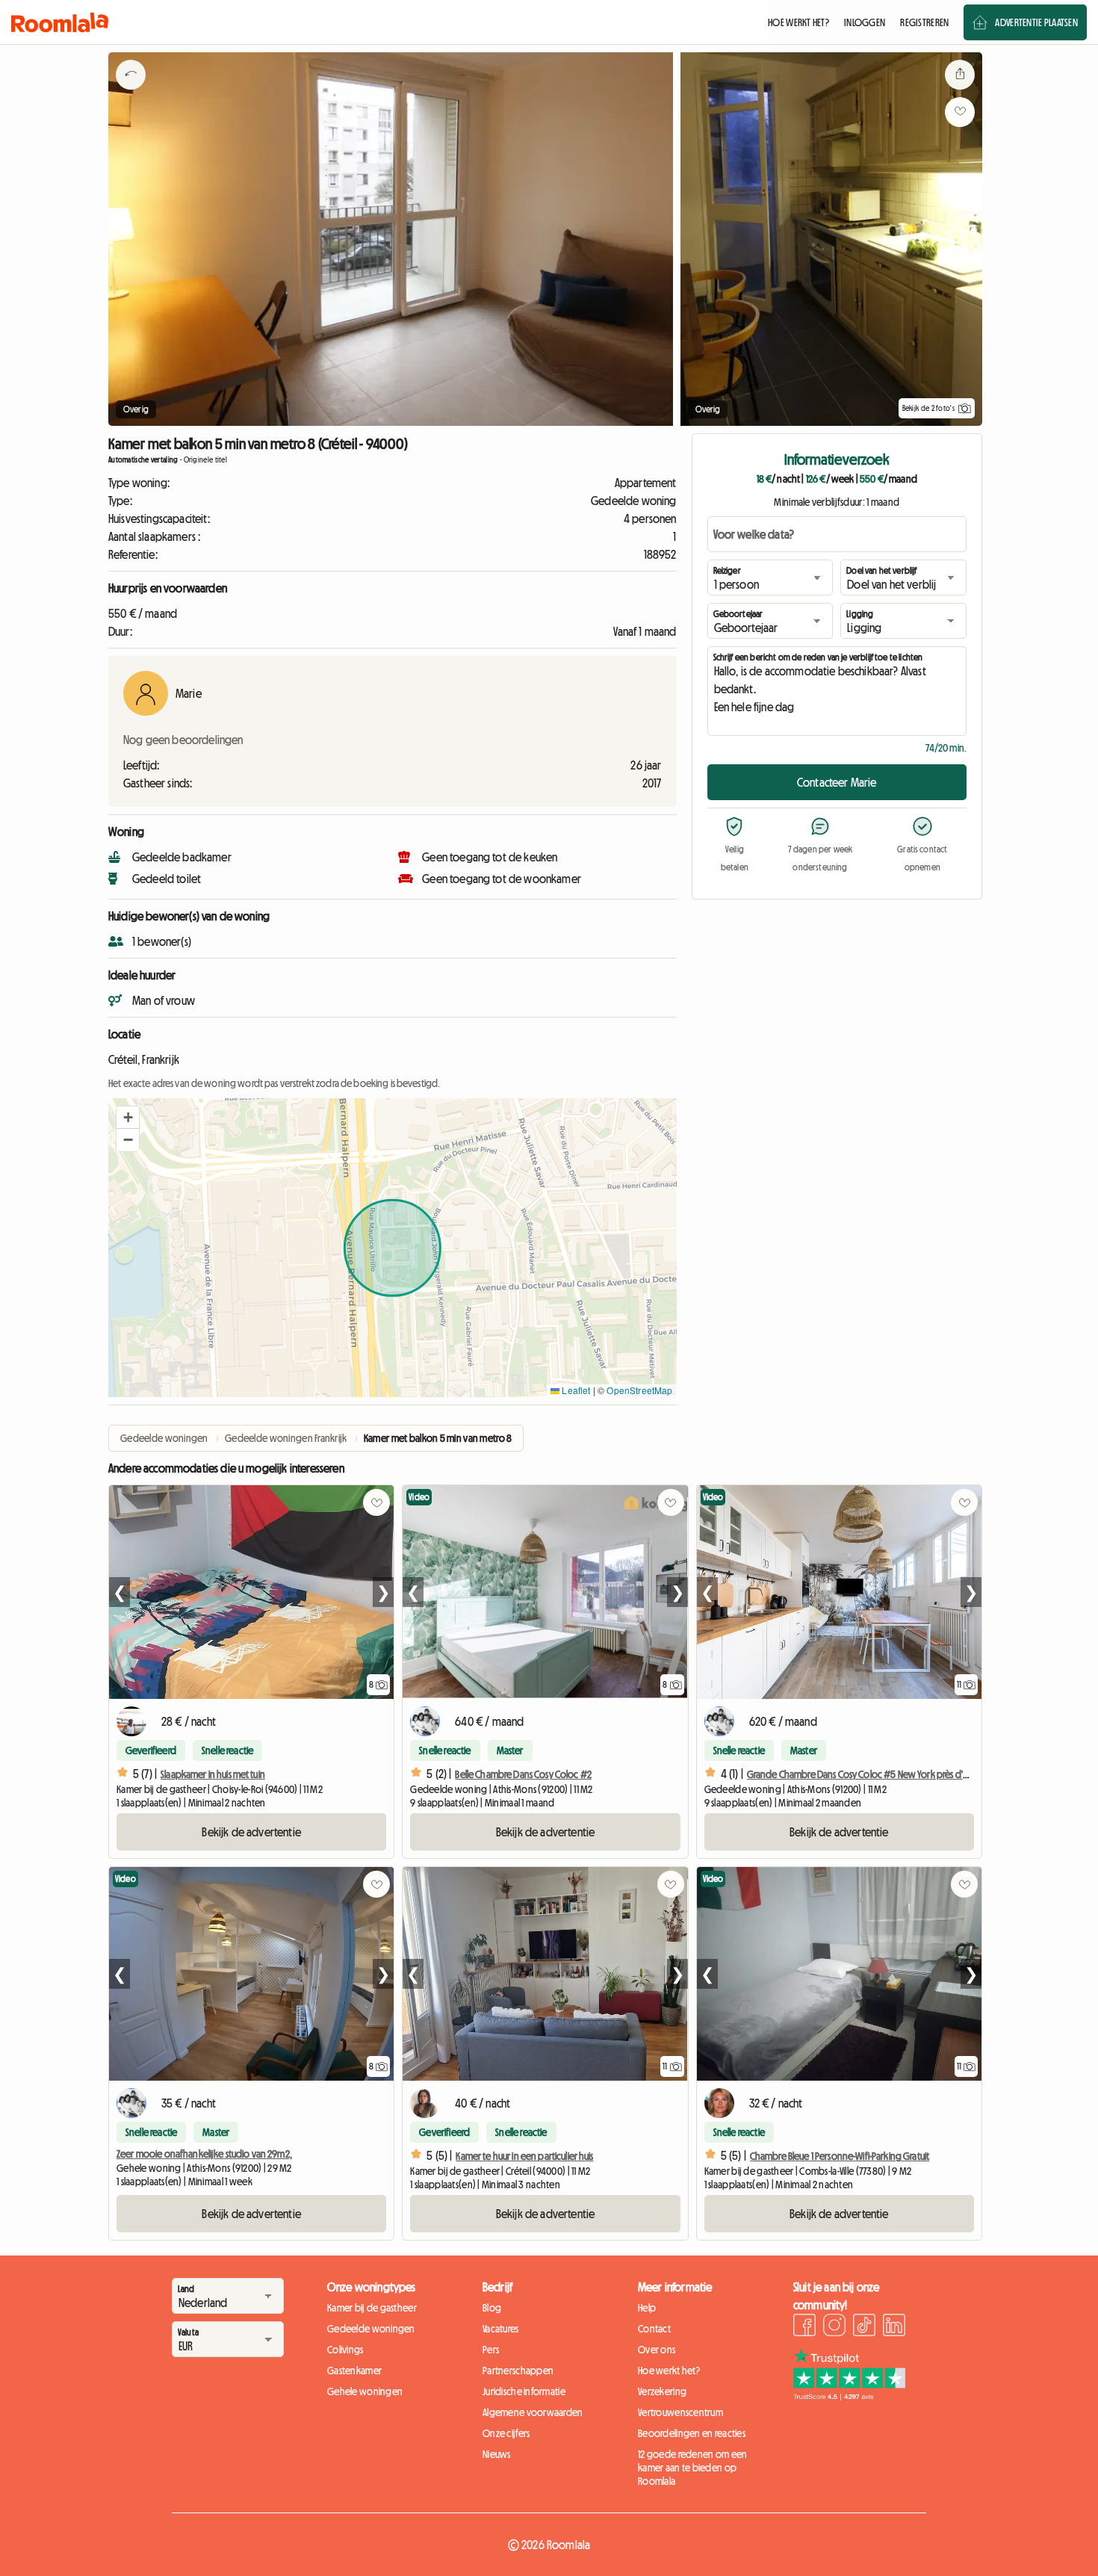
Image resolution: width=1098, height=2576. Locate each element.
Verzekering (662, 2391)
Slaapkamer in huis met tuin (213, 1774)
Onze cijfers (506, 2433)
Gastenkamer (354, 2371)
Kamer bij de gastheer (372, 2308)
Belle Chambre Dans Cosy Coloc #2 (523, 1774)
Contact (654, 2329)
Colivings (345, 2350)
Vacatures (501, 2329)
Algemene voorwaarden (533, 2412)
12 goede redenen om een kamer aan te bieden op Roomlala (692, 2468)
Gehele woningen (365, 2391)
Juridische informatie (524, 2391)
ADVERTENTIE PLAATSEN (1036, 22)
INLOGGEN (865, 22)
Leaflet (575, 1390)
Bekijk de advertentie (251, 1832)
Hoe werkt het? (669, 2371)
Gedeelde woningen (371, 2329)
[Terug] (131, 93)
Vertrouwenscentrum (680, 2412)
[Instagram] (834, 2327)
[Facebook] (804, 2327)
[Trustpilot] (849, 2396)
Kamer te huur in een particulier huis (524, 2156)
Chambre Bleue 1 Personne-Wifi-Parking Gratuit (840, 2156)
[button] (128, 1118)
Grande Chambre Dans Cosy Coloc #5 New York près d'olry (863, 1774)
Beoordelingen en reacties (692, 2433)
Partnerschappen (518, 2371)
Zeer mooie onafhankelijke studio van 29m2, (204, 2154)
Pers (491, 2350)
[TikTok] (864, 2327)
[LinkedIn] (894, 2327)
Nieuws (497, 2454)
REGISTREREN (924, 22)
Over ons (657, 2350)
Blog (492, 2308)
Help (647, 2308)
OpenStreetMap (639, 1390)
